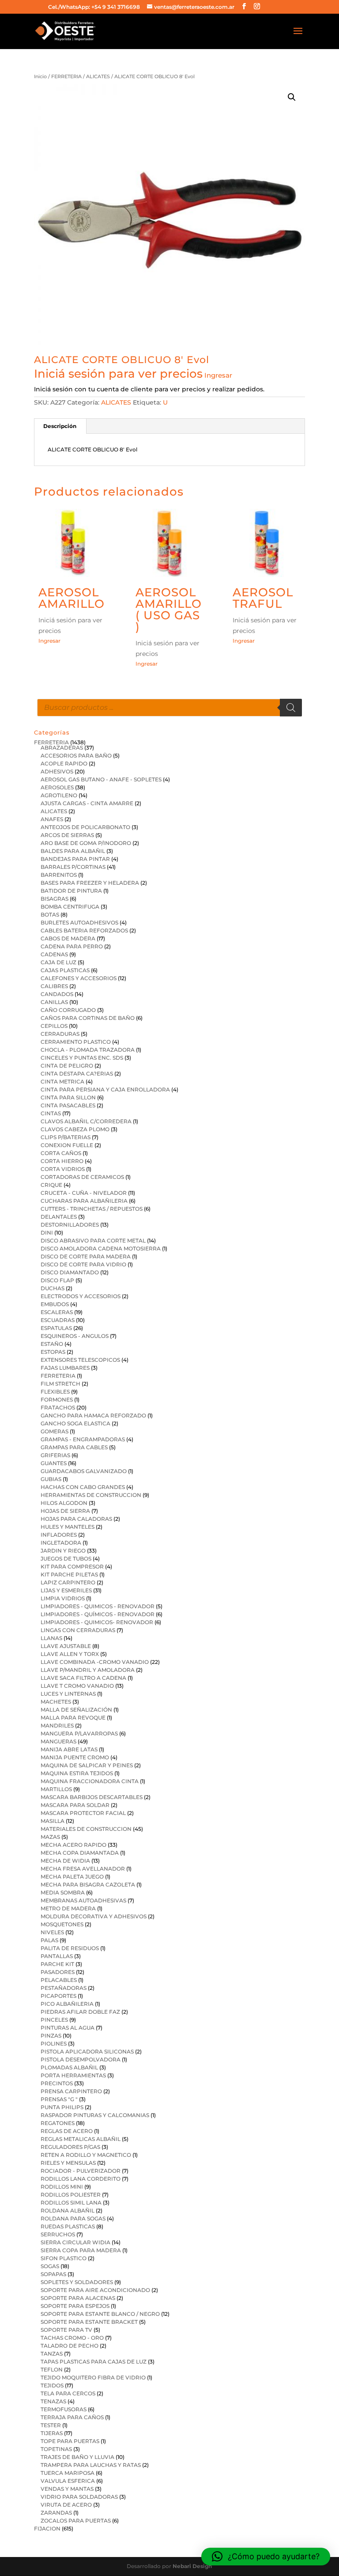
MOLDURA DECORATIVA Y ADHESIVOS (94, 1916)
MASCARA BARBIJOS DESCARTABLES (92, 1797)
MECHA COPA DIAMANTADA (80, 1853)
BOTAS (50, 915)
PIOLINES (54, 2044)
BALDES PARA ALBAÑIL (73, 851)
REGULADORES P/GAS (70, 2147)
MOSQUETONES (62, 1924)
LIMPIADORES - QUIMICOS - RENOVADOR (98, 1606)
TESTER (51, 2425)
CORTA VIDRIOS (63, 1169)
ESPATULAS (56, 1328)
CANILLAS (54, 1002)
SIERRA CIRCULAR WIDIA (75, 2242)
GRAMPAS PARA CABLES (74, 1447)
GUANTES (54, 1463)
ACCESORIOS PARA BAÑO (76, 756)
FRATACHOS (58, 1407)
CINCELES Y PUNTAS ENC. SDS (82, 1058)
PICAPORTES (58, 1996)
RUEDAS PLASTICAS (68, 2226)
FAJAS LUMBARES (65, 1368)
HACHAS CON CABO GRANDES (83, 1487)
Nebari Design (192, 2566)
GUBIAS (51, 1479)
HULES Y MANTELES (68, 1527)
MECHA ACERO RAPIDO (73, 1845)
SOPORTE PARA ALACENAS (78, 2298)
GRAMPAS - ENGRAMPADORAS (83, 1439)
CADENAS (54, 954)
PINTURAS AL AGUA (68, 2028)
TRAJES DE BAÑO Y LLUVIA (77, 2457)
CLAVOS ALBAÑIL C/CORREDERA (86, 1121)
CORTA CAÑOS (61, 1153)
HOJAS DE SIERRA (65, 1511)
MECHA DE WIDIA (65, 1861)
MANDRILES (57, 1726)
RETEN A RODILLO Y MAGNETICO (86, 2155)
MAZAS (50, 1837)
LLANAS (51, 1638)
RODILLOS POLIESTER (71, 2195)
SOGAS (50, 2266)
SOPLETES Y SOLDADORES (77, 2282)
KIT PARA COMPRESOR (72, 1566)
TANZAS (52, 2354)
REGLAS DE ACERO (67, 2131)
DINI (47, 1233)
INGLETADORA (61, 1543)
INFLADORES (59, 1535)
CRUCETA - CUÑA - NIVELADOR (84, 1193)
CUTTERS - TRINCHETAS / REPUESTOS (92, 1209)
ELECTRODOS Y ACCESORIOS (81, 1296)
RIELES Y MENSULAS (68, 2163)
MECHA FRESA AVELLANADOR (83, 1869)
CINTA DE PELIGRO (67, 1066)
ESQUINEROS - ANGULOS (75, 1336)
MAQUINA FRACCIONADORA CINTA (90, 1781)
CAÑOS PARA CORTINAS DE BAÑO (88, 1018)
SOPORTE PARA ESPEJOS (75, 2306)
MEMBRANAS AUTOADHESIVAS (83, 1900)
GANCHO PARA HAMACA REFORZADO (93, 1415)
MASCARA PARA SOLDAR (75, 1805)
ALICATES (98, 76)
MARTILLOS (56, 1789)
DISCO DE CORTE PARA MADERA (86, 1256)
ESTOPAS (53, 1352)
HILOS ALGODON (64, 1503)
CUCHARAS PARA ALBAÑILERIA (84, 1201)
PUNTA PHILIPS (62, 2107)
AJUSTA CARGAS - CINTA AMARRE (87, 803)
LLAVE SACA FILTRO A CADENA (83, 1678)
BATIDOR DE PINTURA (71, 891)
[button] (292, 97)
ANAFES (52, 819)
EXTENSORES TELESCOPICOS (80, 1360)
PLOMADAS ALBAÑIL (69, 2067)
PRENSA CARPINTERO (71, 2091)
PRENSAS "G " (59, 2099)
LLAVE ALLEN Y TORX (70, 1654)
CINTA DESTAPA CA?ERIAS (77, 1074)
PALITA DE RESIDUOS (70, 1948)
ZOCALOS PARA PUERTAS (76, 2521)
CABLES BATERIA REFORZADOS (84, 930)
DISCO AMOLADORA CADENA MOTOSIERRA (101, 1248)
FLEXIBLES (55, 1392)
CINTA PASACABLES (68, 1105)
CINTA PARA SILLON (68, 1097)
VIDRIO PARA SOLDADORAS (79, 2497)
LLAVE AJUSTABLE (66, 1646)
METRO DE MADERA (68, 1908)
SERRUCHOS (58, 2234)
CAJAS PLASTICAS (65, 970)
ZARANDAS (56, 2513)
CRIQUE (51, 1185)
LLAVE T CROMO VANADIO (77, 1686)
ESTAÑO (52, 1344)
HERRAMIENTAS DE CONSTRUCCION (91, 1495)
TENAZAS (53, 2401)
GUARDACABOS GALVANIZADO (84, 1471)
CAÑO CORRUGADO (68, 1010)
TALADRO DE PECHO (70, 2346)
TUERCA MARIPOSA (68, 2473)
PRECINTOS (57, 2083)
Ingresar (218, 375)
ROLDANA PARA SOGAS (73, 2218)
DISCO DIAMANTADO (70, 1272)
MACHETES (56, 1702)
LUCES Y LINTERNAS (68, 1694)
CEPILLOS (54, 1026)
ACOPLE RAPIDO (64, 763)
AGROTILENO (59, 795)
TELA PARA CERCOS (68, 2393)
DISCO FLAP (57, 1280)
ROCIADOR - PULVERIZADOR (81, 2171)
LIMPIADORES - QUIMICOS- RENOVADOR (97, 1622)
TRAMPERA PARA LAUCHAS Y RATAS (91, 2465)
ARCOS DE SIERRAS (67, 835)
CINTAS (51, 1113)
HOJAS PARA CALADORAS (76, 1519)
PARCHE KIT (57, 1964)
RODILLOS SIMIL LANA (71, 2203)
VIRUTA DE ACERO (66, 2505)
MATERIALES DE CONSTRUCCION (86, 1829)
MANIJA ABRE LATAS (69, 1749)
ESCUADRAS (58, 1320)
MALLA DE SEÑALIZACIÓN (76, 1710)
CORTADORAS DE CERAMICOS (82, 1177)
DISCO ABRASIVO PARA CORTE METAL (93, 1241)
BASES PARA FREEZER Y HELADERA (90, 883)
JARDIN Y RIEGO (63, 1551)
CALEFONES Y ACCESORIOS (79, 978)
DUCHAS (53, 1288)
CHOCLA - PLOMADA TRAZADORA (88, 1050)
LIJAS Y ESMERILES (66, 1590)
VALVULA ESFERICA (68, 2481)
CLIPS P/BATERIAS (66, 1137)
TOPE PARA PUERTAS (70, 2441)
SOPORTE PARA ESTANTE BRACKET (89, 2322)
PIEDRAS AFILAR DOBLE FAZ (80, 2012)
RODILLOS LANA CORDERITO (81, 2179)
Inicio (40, 76)
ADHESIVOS (57, 771)
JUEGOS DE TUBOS (66, 1559)
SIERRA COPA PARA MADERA (81, 2250)
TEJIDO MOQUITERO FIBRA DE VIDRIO (93, 2377)
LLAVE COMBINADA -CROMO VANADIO (95, 1662)
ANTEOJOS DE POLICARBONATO (85, 827)
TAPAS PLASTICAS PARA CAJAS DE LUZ (94, 2362)
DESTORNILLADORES (70, 1225)
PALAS (49, 1940)
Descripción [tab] (60, 426)
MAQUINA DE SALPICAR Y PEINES (87, 1765)
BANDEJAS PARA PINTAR (75, 859)
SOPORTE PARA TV (66, 2330)
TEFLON (52, 2370)
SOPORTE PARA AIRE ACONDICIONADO (95, 2290)
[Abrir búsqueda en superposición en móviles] (169, 708)
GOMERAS (55, 1431)
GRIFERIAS (55, 1455)
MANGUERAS (58, 1741)
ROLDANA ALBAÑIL (68, 2210)
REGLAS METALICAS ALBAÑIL (81, 2139)
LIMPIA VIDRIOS (63, 1598)
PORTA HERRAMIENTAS (73, 2075)
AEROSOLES (57, 787)
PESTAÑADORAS (64, 1988)
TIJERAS (52, 2433)
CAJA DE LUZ (58, 962)
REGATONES (58, 2123)
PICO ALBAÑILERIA (67, 2004)
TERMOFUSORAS (64, 2409)
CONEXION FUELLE (67, 1145)
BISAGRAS (55, 899)
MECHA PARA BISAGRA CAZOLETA (88, 1885)
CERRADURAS (60, 1034)
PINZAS (51, 2036)
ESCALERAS (57, 1312)
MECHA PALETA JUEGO (72, 1877)
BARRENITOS (59, 875)
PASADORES (58, 1972)
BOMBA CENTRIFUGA (70, 907)
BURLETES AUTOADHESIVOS (79, 922)
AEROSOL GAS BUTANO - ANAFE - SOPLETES (101, 779)
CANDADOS (57, 994)
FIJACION (47, 2529)
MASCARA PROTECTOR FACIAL (83, 1813)
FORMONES (57, 1400)
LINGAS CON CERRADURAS (78, 1630)
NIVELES (52, 1932)
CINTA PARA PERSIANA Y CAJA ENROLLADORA (105, 1089)
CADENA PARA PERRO (72, 946)
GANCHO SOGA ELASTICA (75, 1423)
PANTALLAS (57, 1956)
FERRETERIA (66, 76)
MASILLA (53, 1821)
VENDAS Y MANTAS (67, 2489)
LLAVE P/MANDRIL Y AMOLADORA (88, 1670)
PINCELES (54, 2020)
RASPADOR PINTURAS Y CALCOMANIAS (95, 2115)
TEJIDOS (52, 2385)
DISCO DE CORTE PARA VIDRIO (83, 1264)
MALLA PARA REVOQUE (73, 1718)
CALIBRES (54, 986)
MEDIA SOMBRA (63, 1892)
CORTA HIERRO (62, 1161)
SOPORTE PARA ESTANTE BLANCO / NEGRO (100, 2314)
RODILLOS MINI (62, 2187)
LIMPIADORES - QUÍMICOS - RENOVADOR (98, 1614)
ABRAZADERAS (62, 748)
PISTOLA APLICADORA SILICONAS (87, 2051)
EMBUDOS (55, 1304)
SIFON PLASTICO (64, 2258)
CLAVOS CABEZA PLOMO (75, 1129)
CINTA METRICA (62, 1082)
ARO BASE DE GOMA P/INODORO (86, 843)
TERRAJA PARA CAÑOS (72, 2417)
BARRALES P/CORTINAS (73, 867)
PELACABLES (59, 1980)
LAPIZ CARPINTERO (68, 1582)
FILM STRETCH (60, 1384)
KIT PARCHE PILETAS (69, 1574)
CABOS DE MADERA (68, 938)
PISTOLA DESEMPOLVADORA (81, 2059)
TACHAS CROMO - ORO (72, 2338)
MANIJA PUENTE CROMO (75, 1757)
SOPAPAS (53, 2274)
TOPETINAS (56, 2449)
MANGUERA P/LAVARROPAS (79, 1733)
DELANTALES (59, 1217)
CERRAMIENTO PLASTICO (76, 1042)
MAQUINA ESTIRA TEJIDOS (77, 1773)
